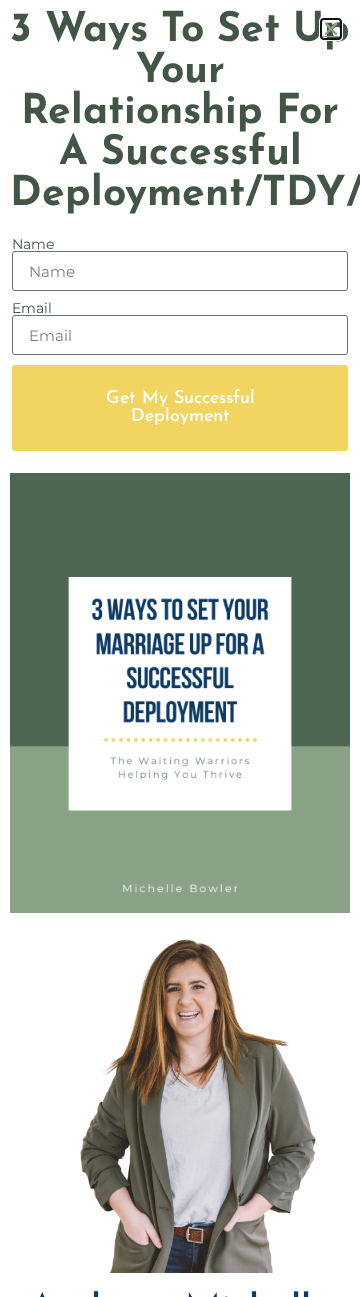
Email (32, 308)
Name (33, 244)
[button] (331, 29)
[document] (180, 648)
